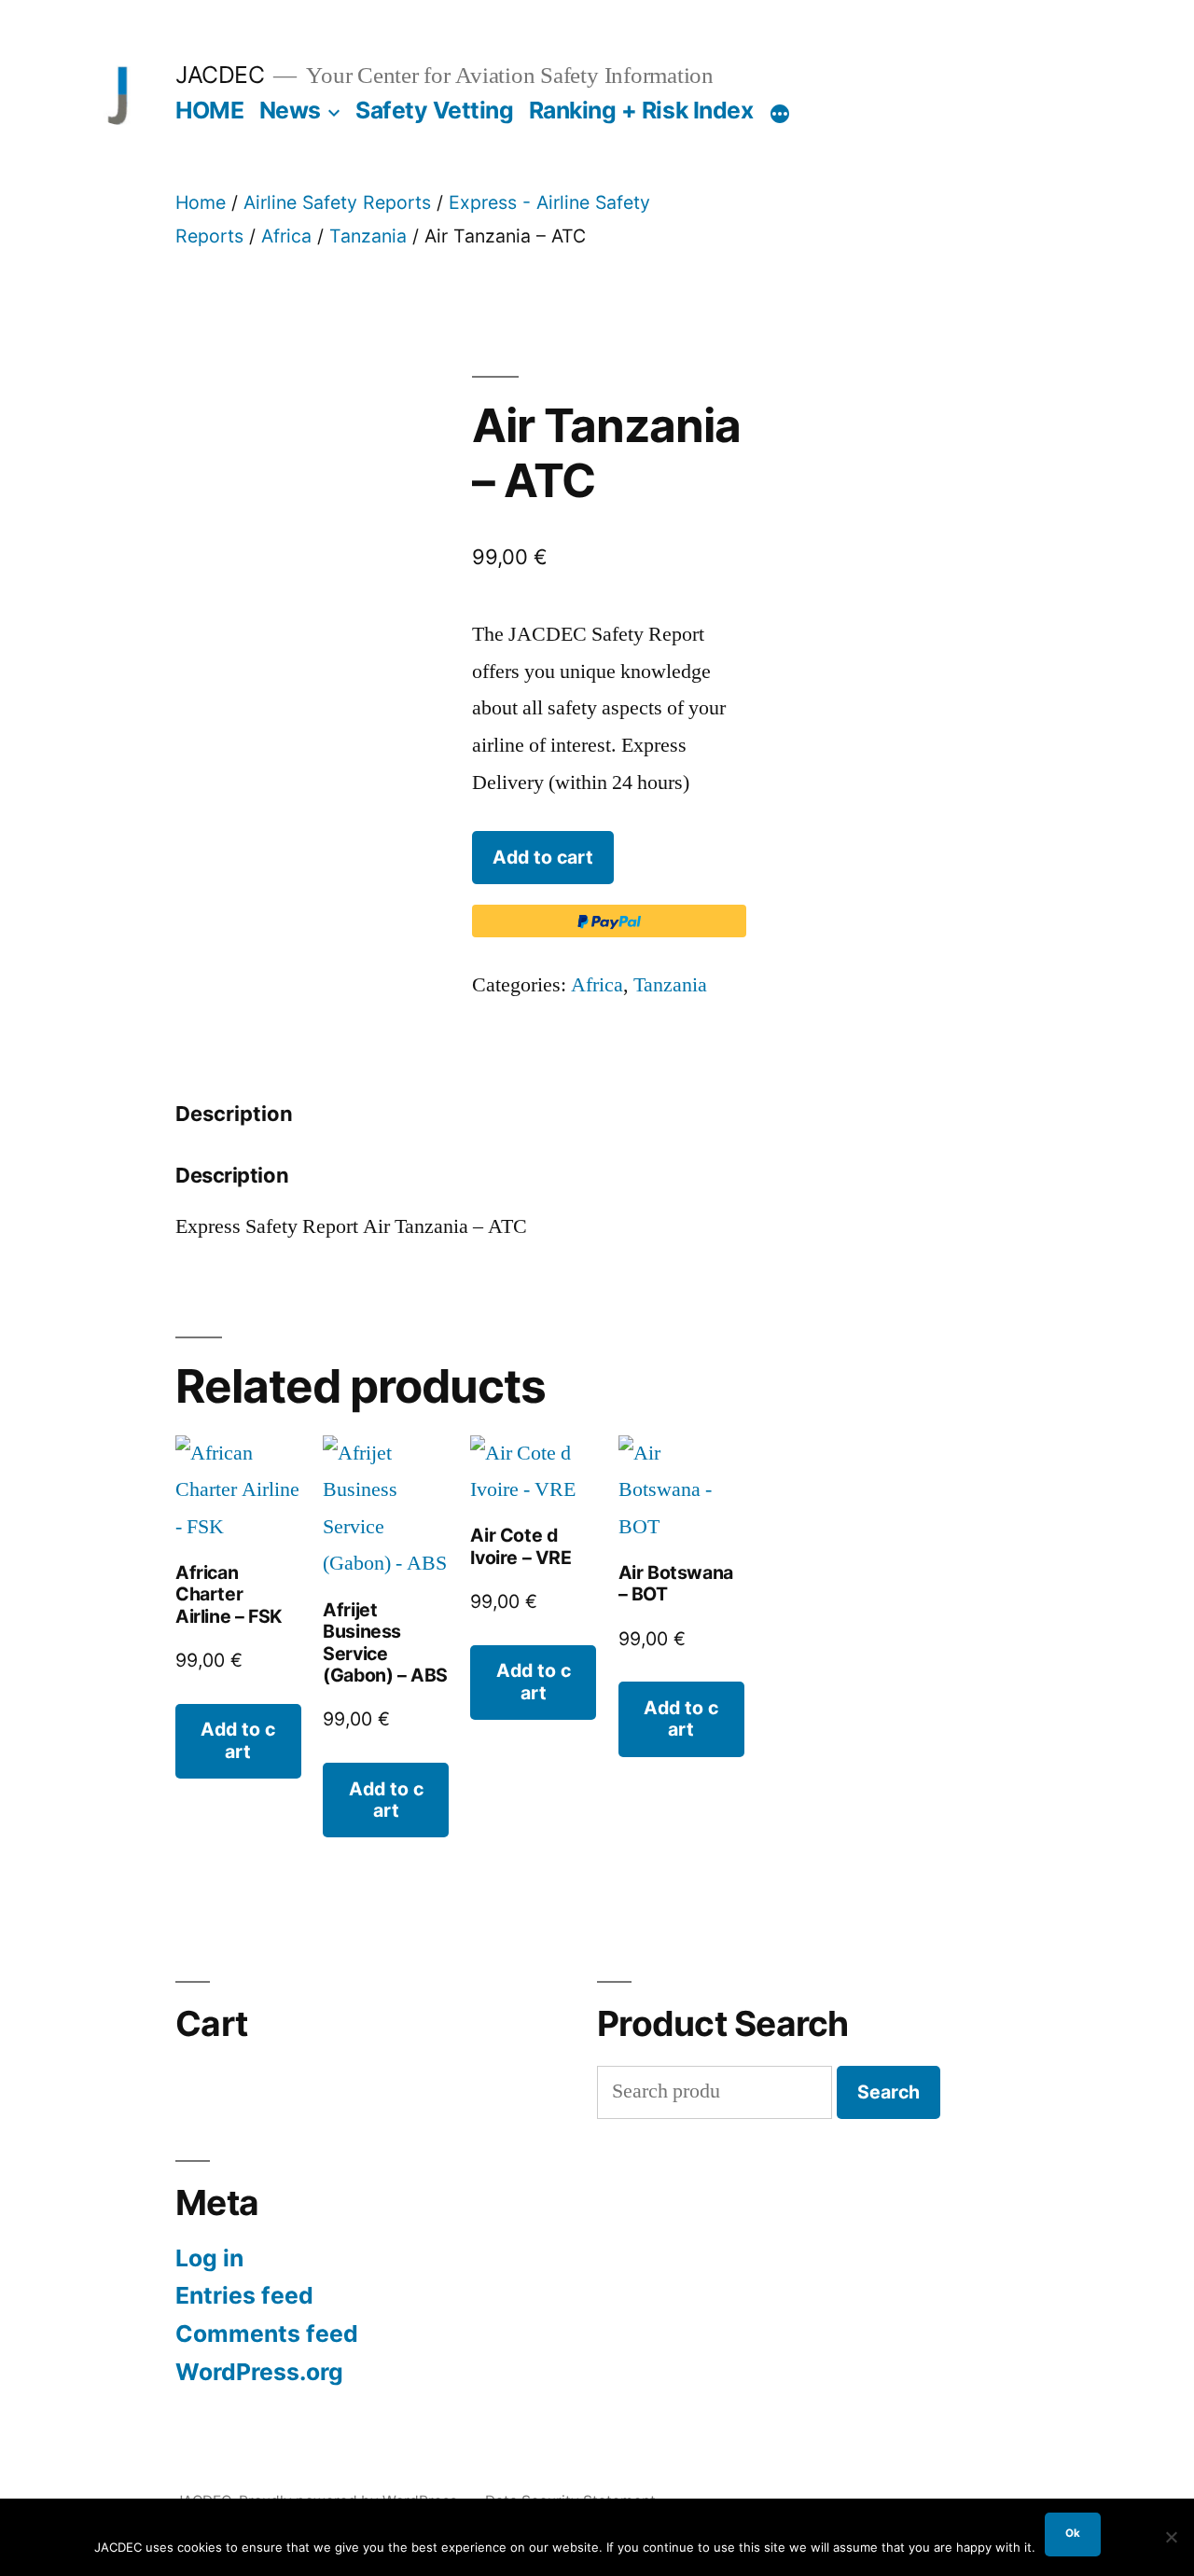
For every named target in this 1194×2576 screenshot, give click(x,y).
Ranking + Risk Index (641, 110)
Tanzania (368, 236)
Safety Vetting (434, 110)
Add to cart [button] (238, 1740)
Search (889, 2092)
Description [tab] (234, 1114)
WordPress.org (259, 2372)
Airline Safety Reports (337, 202)
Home (201, 202)
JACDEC (220, 75)
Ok (1073, 2533)
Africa (286, 236)
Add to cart (543, 857)
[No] (1171, 2537)
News (290, 110)
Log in (209, 2258)
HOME (209, 110)
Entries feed (244, 2295)
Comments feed (267, 2334)
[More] (780, 114)
